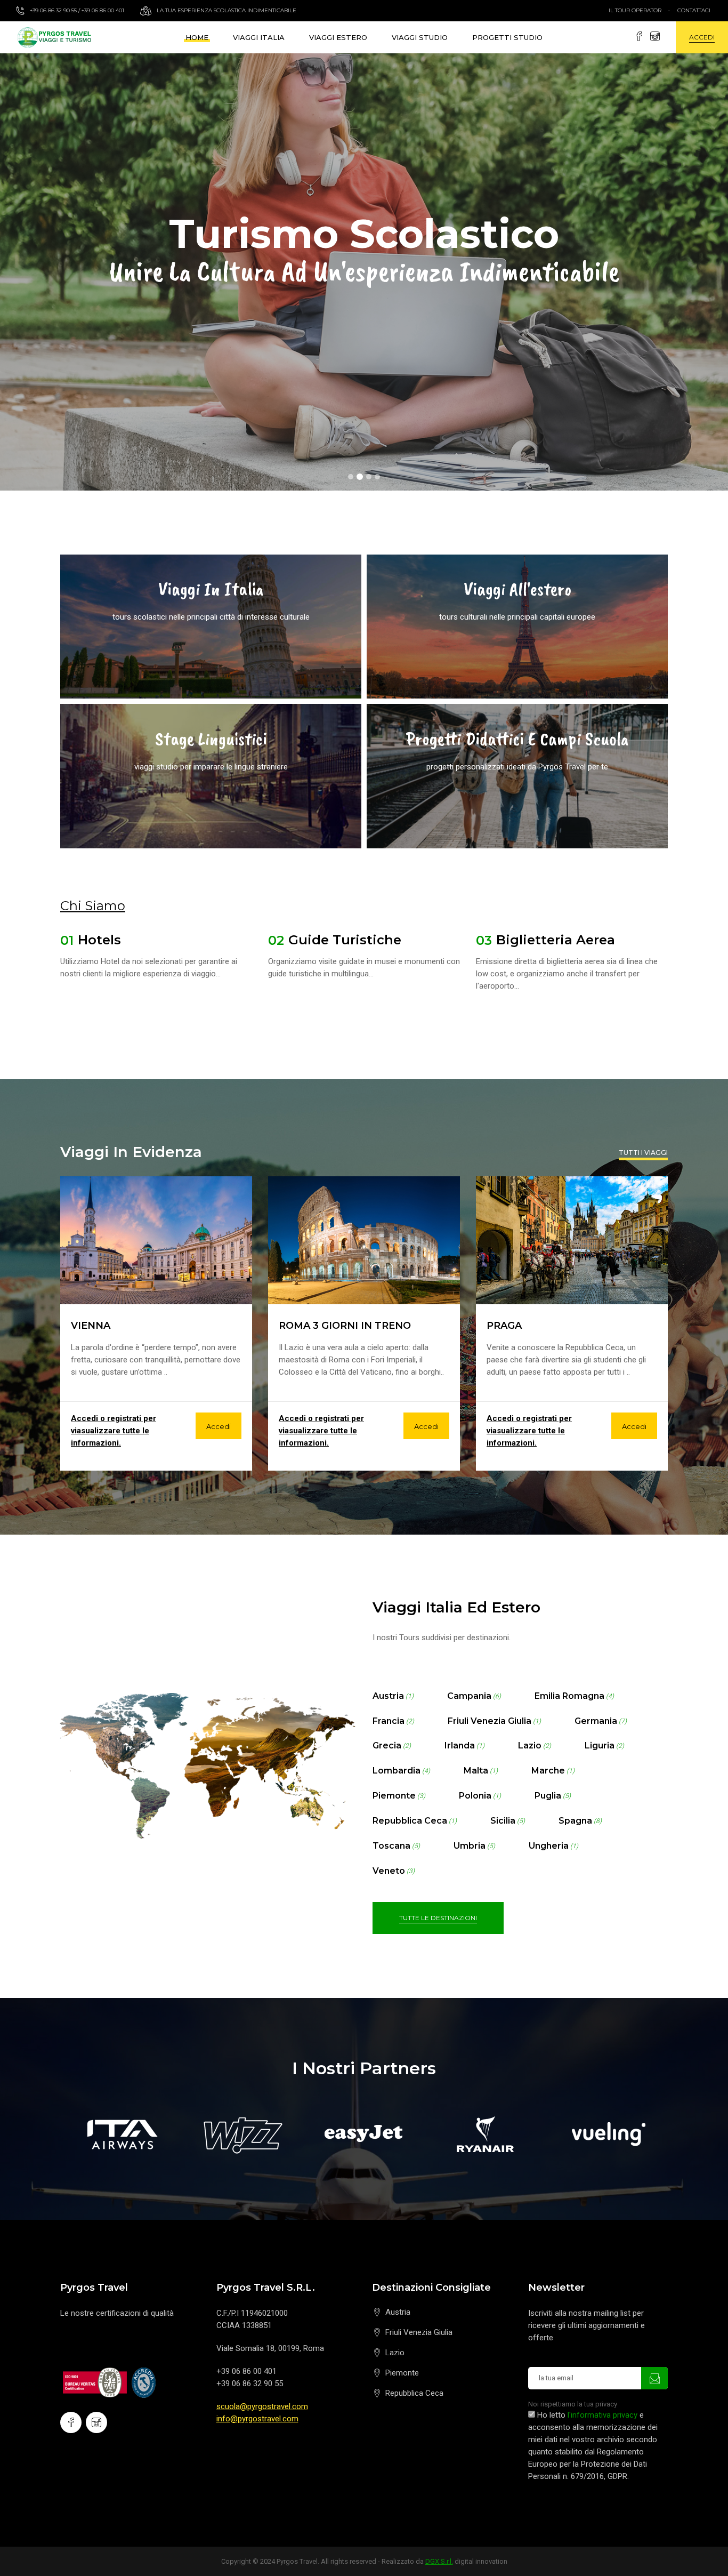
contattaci (694, 10)
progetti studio (507, 37)
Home (197, 37)
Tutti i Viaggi (643, 1153)
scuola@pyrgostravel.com (262, 2406)
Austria (398, 2312)
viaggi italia (259, 37)
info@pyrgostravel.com (257, 2419)
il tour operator (635, 10)
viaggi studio (420, 37)
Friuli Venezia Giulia (419, 2332)
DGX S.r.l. (439, 2561)
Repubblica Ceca (414, 2393)
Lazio (395, 2353)
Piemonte (402, 2373)
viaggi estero (338, 37)
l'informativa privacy (602, 2415)
